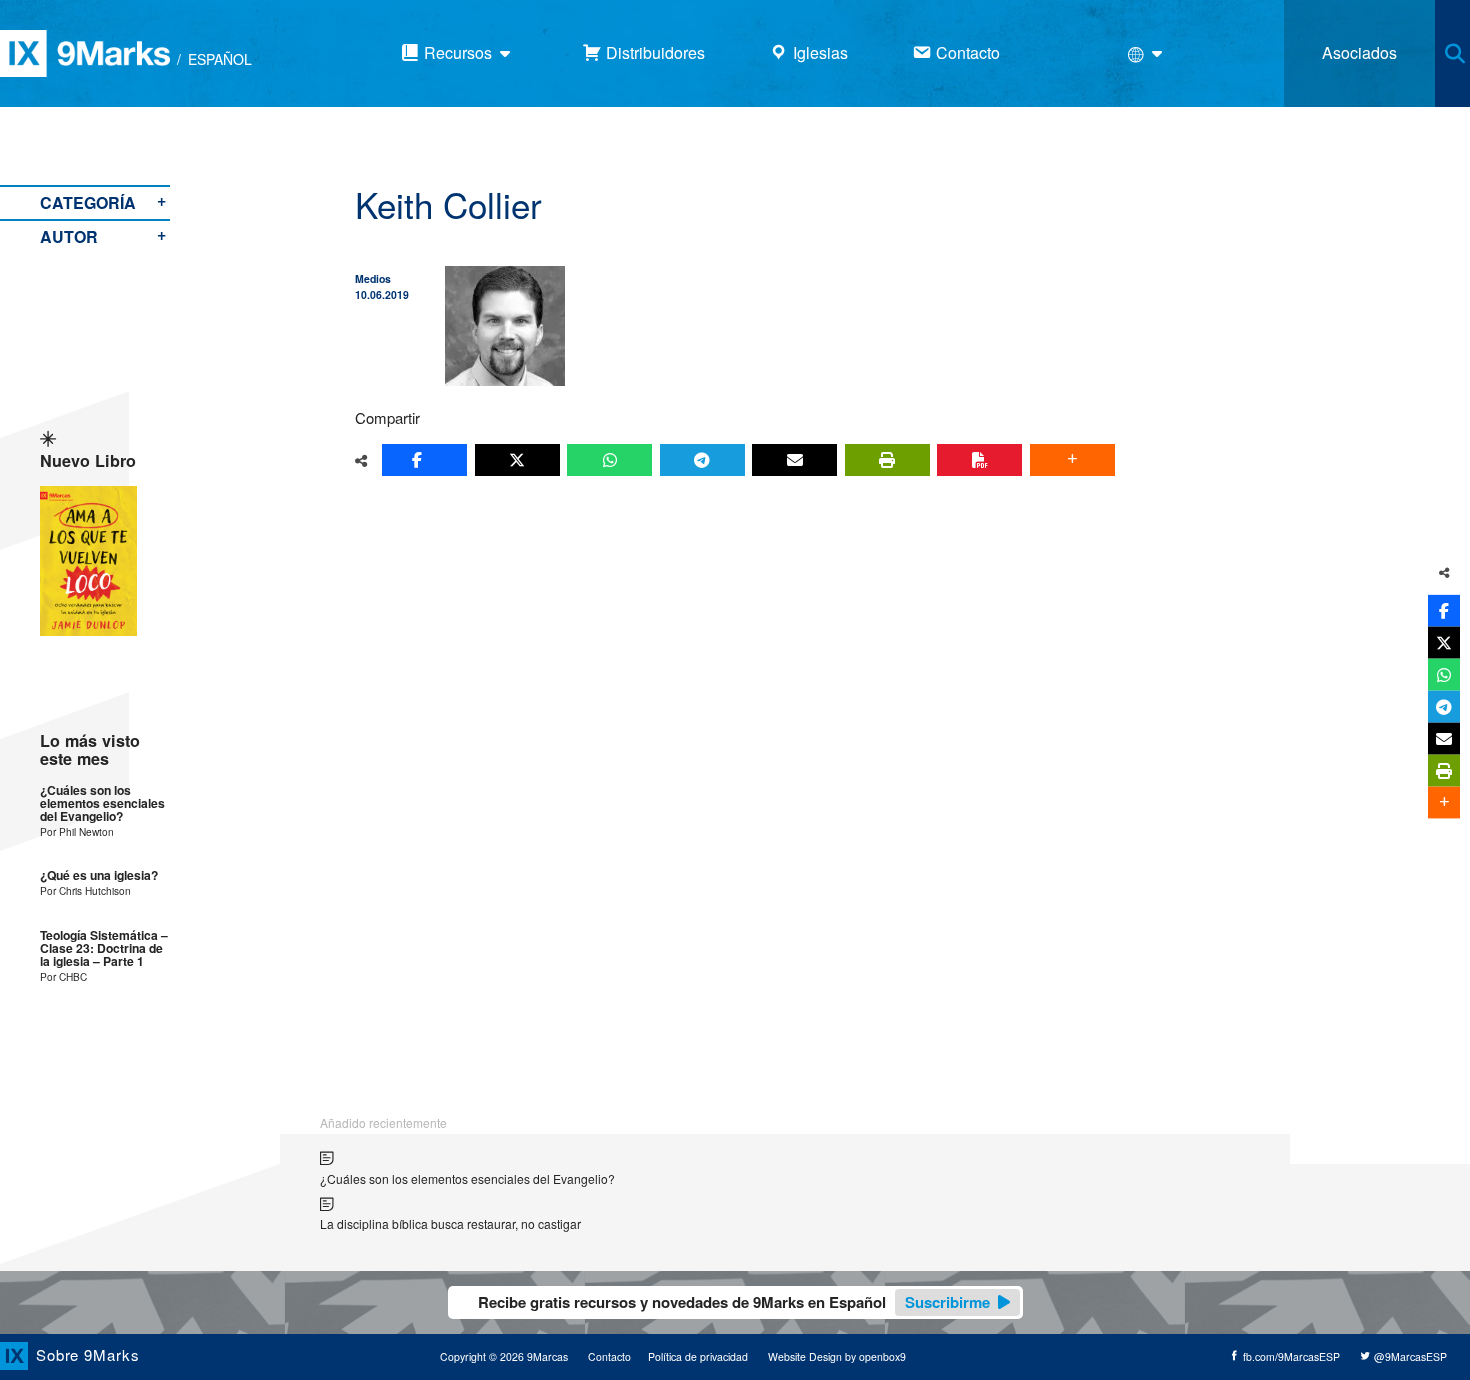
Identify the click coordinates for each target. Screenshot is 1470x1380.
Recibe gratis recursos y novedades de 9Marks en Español (734, 1302)
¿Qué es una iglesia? (99, 875)
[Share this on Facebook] (424, 460)
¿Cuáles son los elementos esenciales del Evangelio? (102, 804)
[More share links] (1072, 460)
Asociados (1359, 52)
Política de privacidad (698, 1356)
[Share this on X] (517, 460)
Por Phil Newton (77, 831)
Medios (373, 278)
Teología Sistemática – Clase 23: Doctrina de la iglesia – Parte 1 (104, 949)
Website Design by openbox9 (837, 1356)
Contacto (609, 1356)
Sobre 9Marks (88, 1354)
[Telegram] (702, 460)
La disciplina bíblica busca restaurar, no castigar (450, 1223)
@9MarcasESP (1409, 1356)
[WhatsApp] (609, 460)
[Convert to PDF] (979, 460)
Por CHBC (63, 976)
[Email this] (794, 460)
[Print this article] (887, 460)
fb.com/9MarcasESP (1290, 1356)
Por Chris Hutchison (85, 890)
